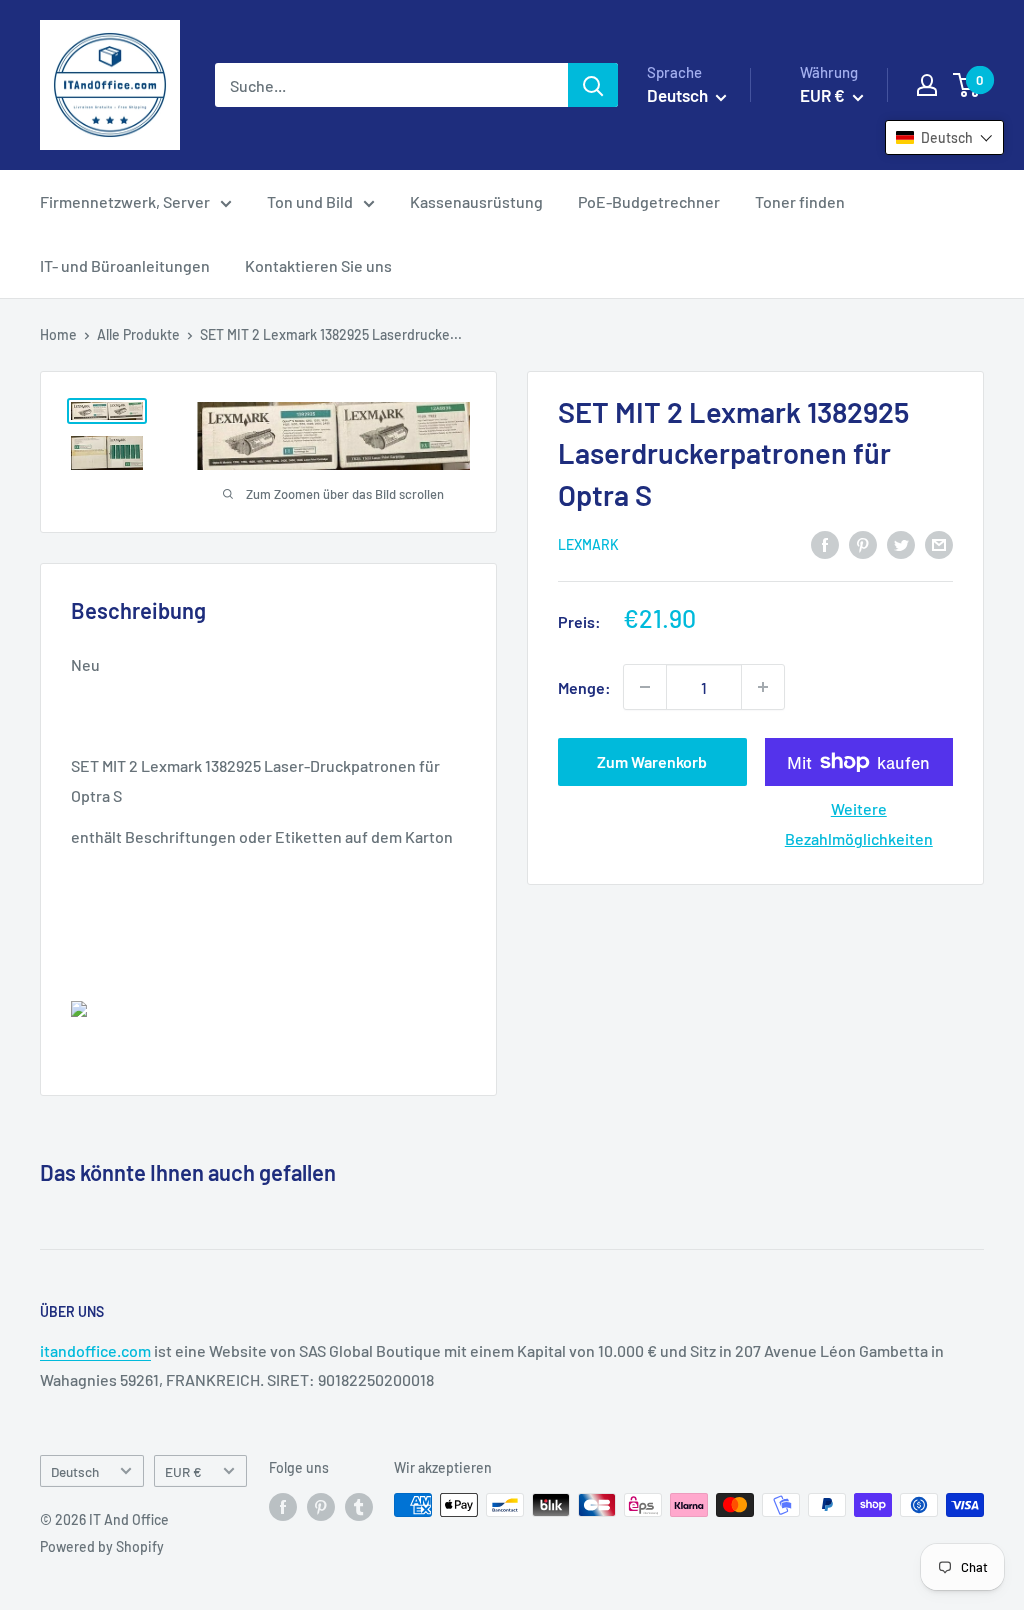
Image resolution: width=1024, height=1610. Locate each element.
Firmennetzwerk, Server (125, 201)
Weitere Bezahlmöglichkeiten (859, 823)
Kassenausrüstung (476, 201)
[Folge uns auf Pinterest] (321, 1507)
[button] (944, 137)
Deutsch (75, 1471)
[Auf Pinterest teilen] (863, 543)
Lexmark (588, 544)
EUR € (183, 1471)
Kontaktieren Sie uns (318, 265)
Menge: (584, 687)
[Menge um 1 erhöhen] (763, 687)
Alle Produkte (138, 334)
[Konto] (927, 85)
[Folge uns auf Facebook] (283, 1507)
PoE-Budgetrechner (649, 201)
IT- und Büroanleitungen (125, 265)
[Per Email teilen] (939, 543)
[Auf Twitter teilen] (901, 543)
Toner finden (800, 201)
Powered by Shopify (102, 1546)
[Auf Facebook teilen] (825, 543)
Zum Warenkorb (652, 761)
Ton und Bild (310, 201)
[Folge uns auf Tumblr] (359, 1507)
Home (58, 334)
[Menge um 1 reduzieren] (645, 687)
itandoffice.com (95, 1350)
